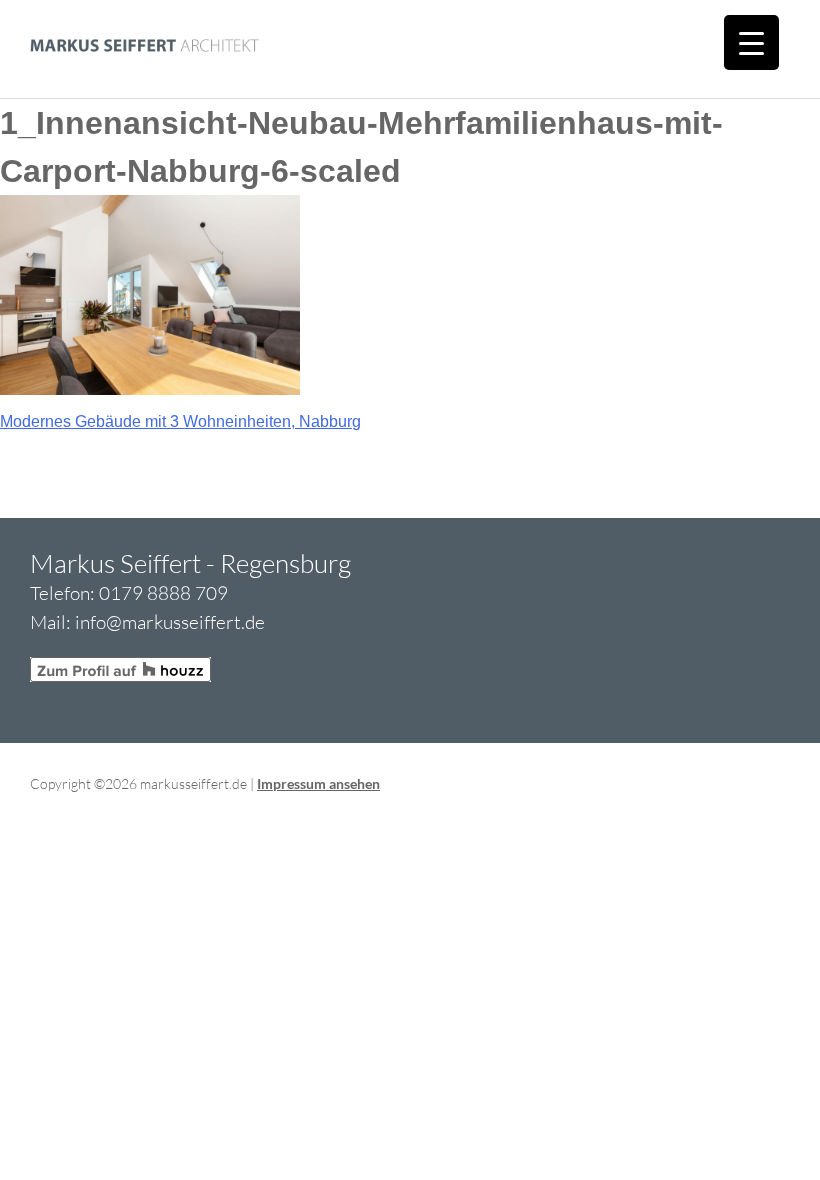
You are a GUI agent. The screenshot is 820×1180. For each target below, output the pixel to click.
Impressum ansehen (318, 783)
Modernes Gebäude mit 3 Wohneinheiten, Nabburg (180, 421)
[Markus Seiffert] (130, 85)
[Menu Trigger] (751, 42)
